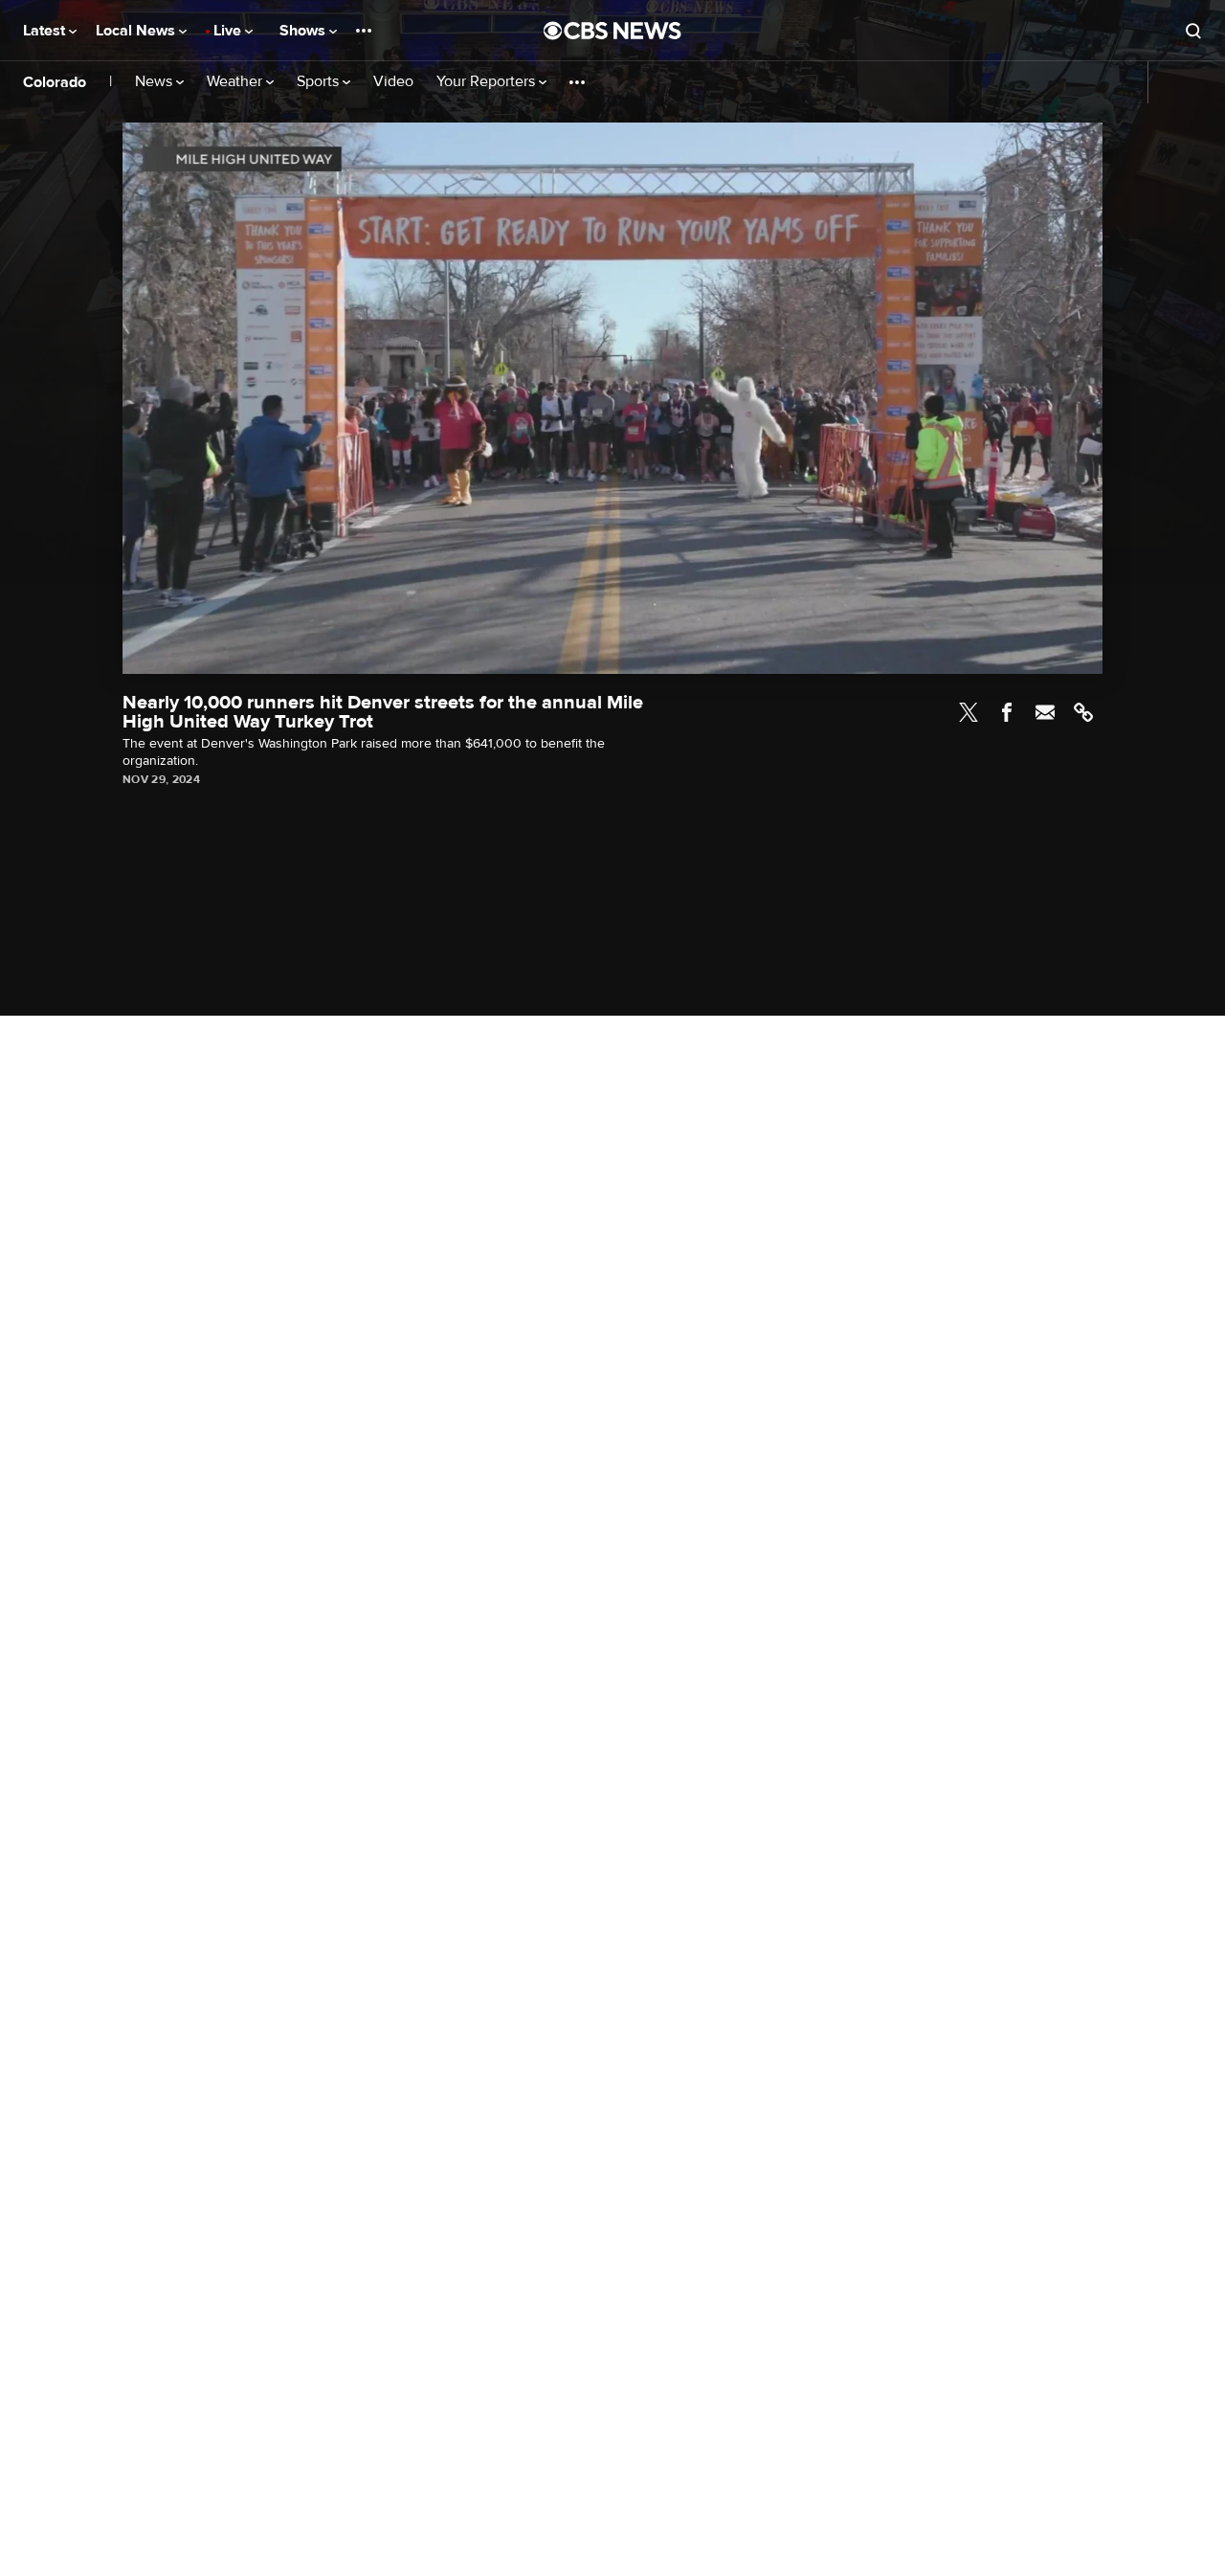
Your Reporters (488, 82)
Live (229, 31)
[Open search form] (1193, 31)
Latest (46, 31)
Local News (137, 31)
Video (393, 82)
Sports (320, 82)
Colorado (55, 82)
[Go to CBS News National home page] (612, 31)
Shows (304, 31)
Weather (236, 82)
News (156, 82)
